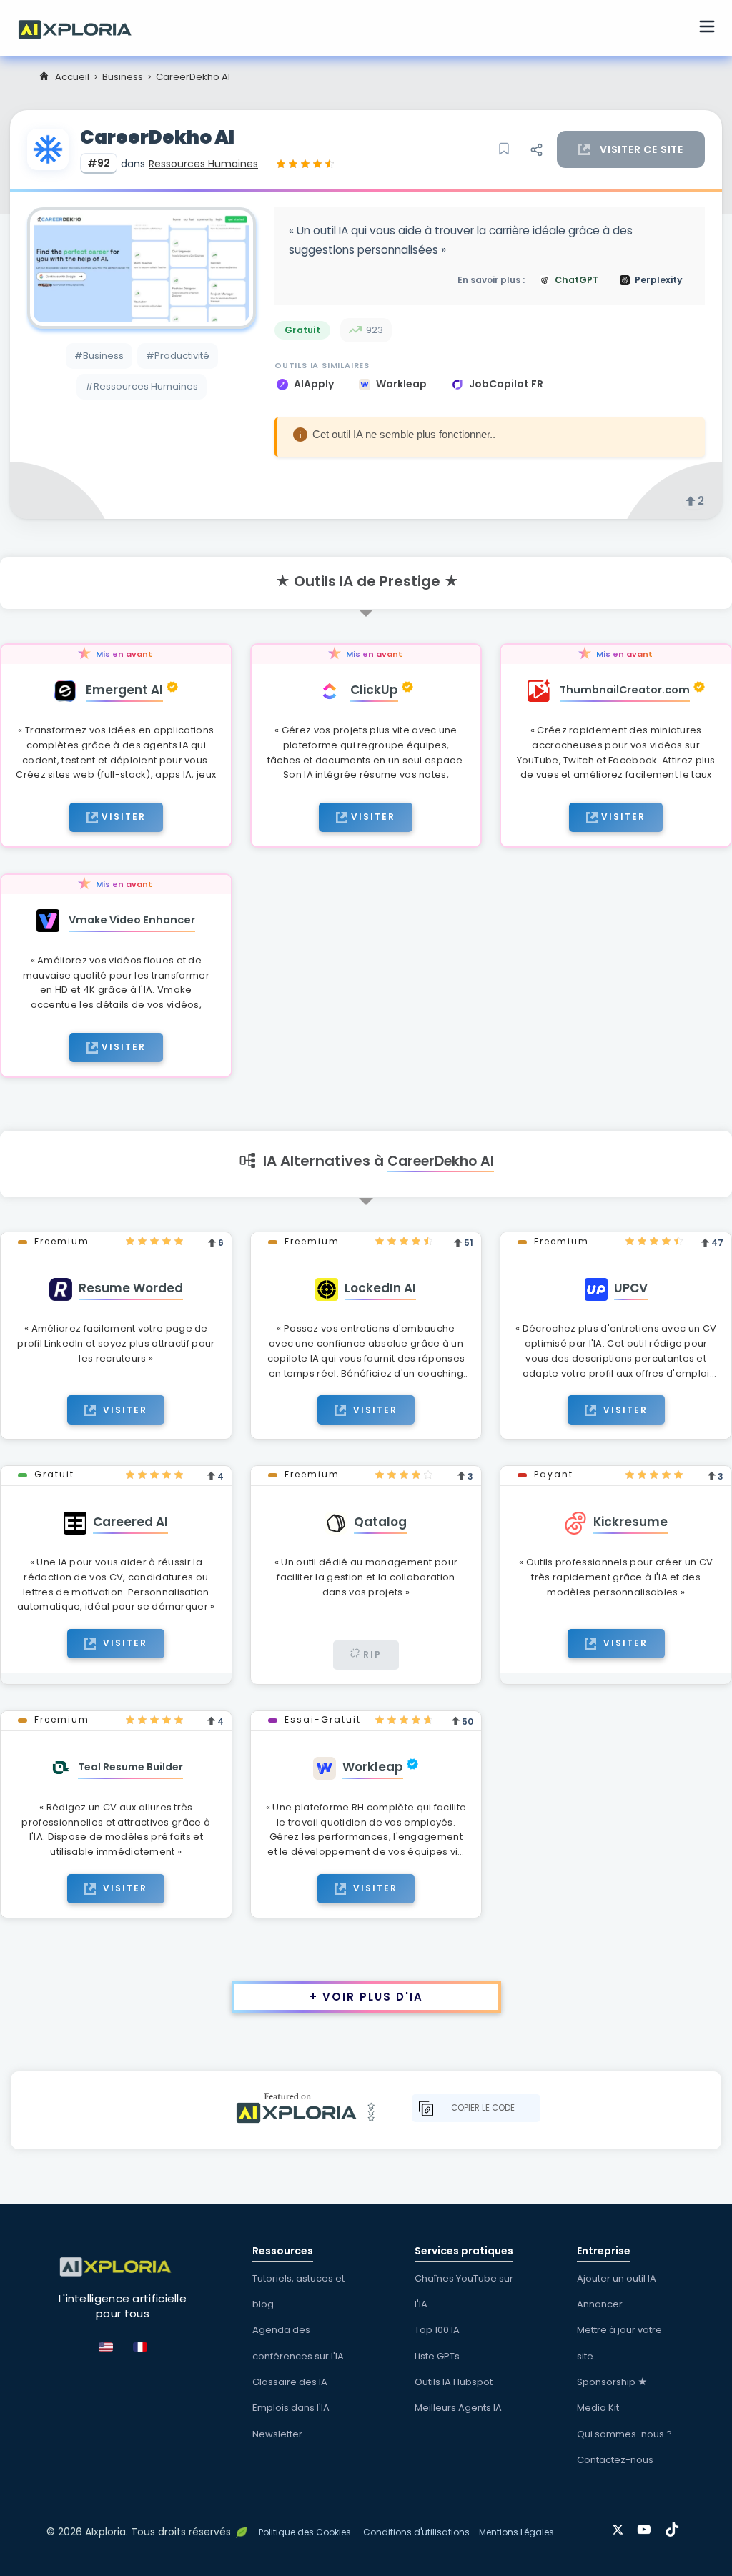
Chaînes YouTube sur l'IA (464, 2291)
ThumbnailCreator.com (625, 690)
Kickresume (630, 1522)
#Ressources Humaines (142, 386)
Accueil (72, 77)
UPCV (631, 1288)
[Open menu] (707, 29)
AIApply (315, 384)
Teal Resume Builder (130, 1767)
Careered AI (130, 1522)
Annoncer (600, 2304)
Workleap (402, 384)
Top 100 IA (437, 2330)
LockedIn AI (380, 1288)
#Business (99, 356)
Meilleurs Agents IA (458, 2408)
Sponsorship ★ (612, 2382)
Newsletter (277, 2434)
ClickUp (374, 690)
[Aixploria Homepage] (82, 28)
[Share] (536, 149)
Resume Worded (131, 1288)
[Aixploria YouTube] (647, 2527)
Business (123, 77)
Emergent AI (124, 690)
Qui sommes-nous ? (624, 2434)
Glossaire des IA (290, 2382)
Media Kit (598, 2408)
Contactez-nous (615, 2460)
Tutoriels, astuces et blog (298, 2291)
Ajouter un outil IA (617, 2278)
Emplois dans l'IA (291, 2408)
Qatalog (380, 1522)
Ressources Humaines (203, 164)
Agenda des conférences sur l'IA (298, 2343)
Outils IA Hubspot (454, 2382)
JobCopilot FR (506, 384)
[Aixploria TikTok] (675, 2527)
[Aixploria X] (621, 2527)
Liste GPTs (437, 2356)
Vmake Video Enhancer (132, 920)
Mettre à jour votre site (619, 2343)
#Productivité (178, 356)
